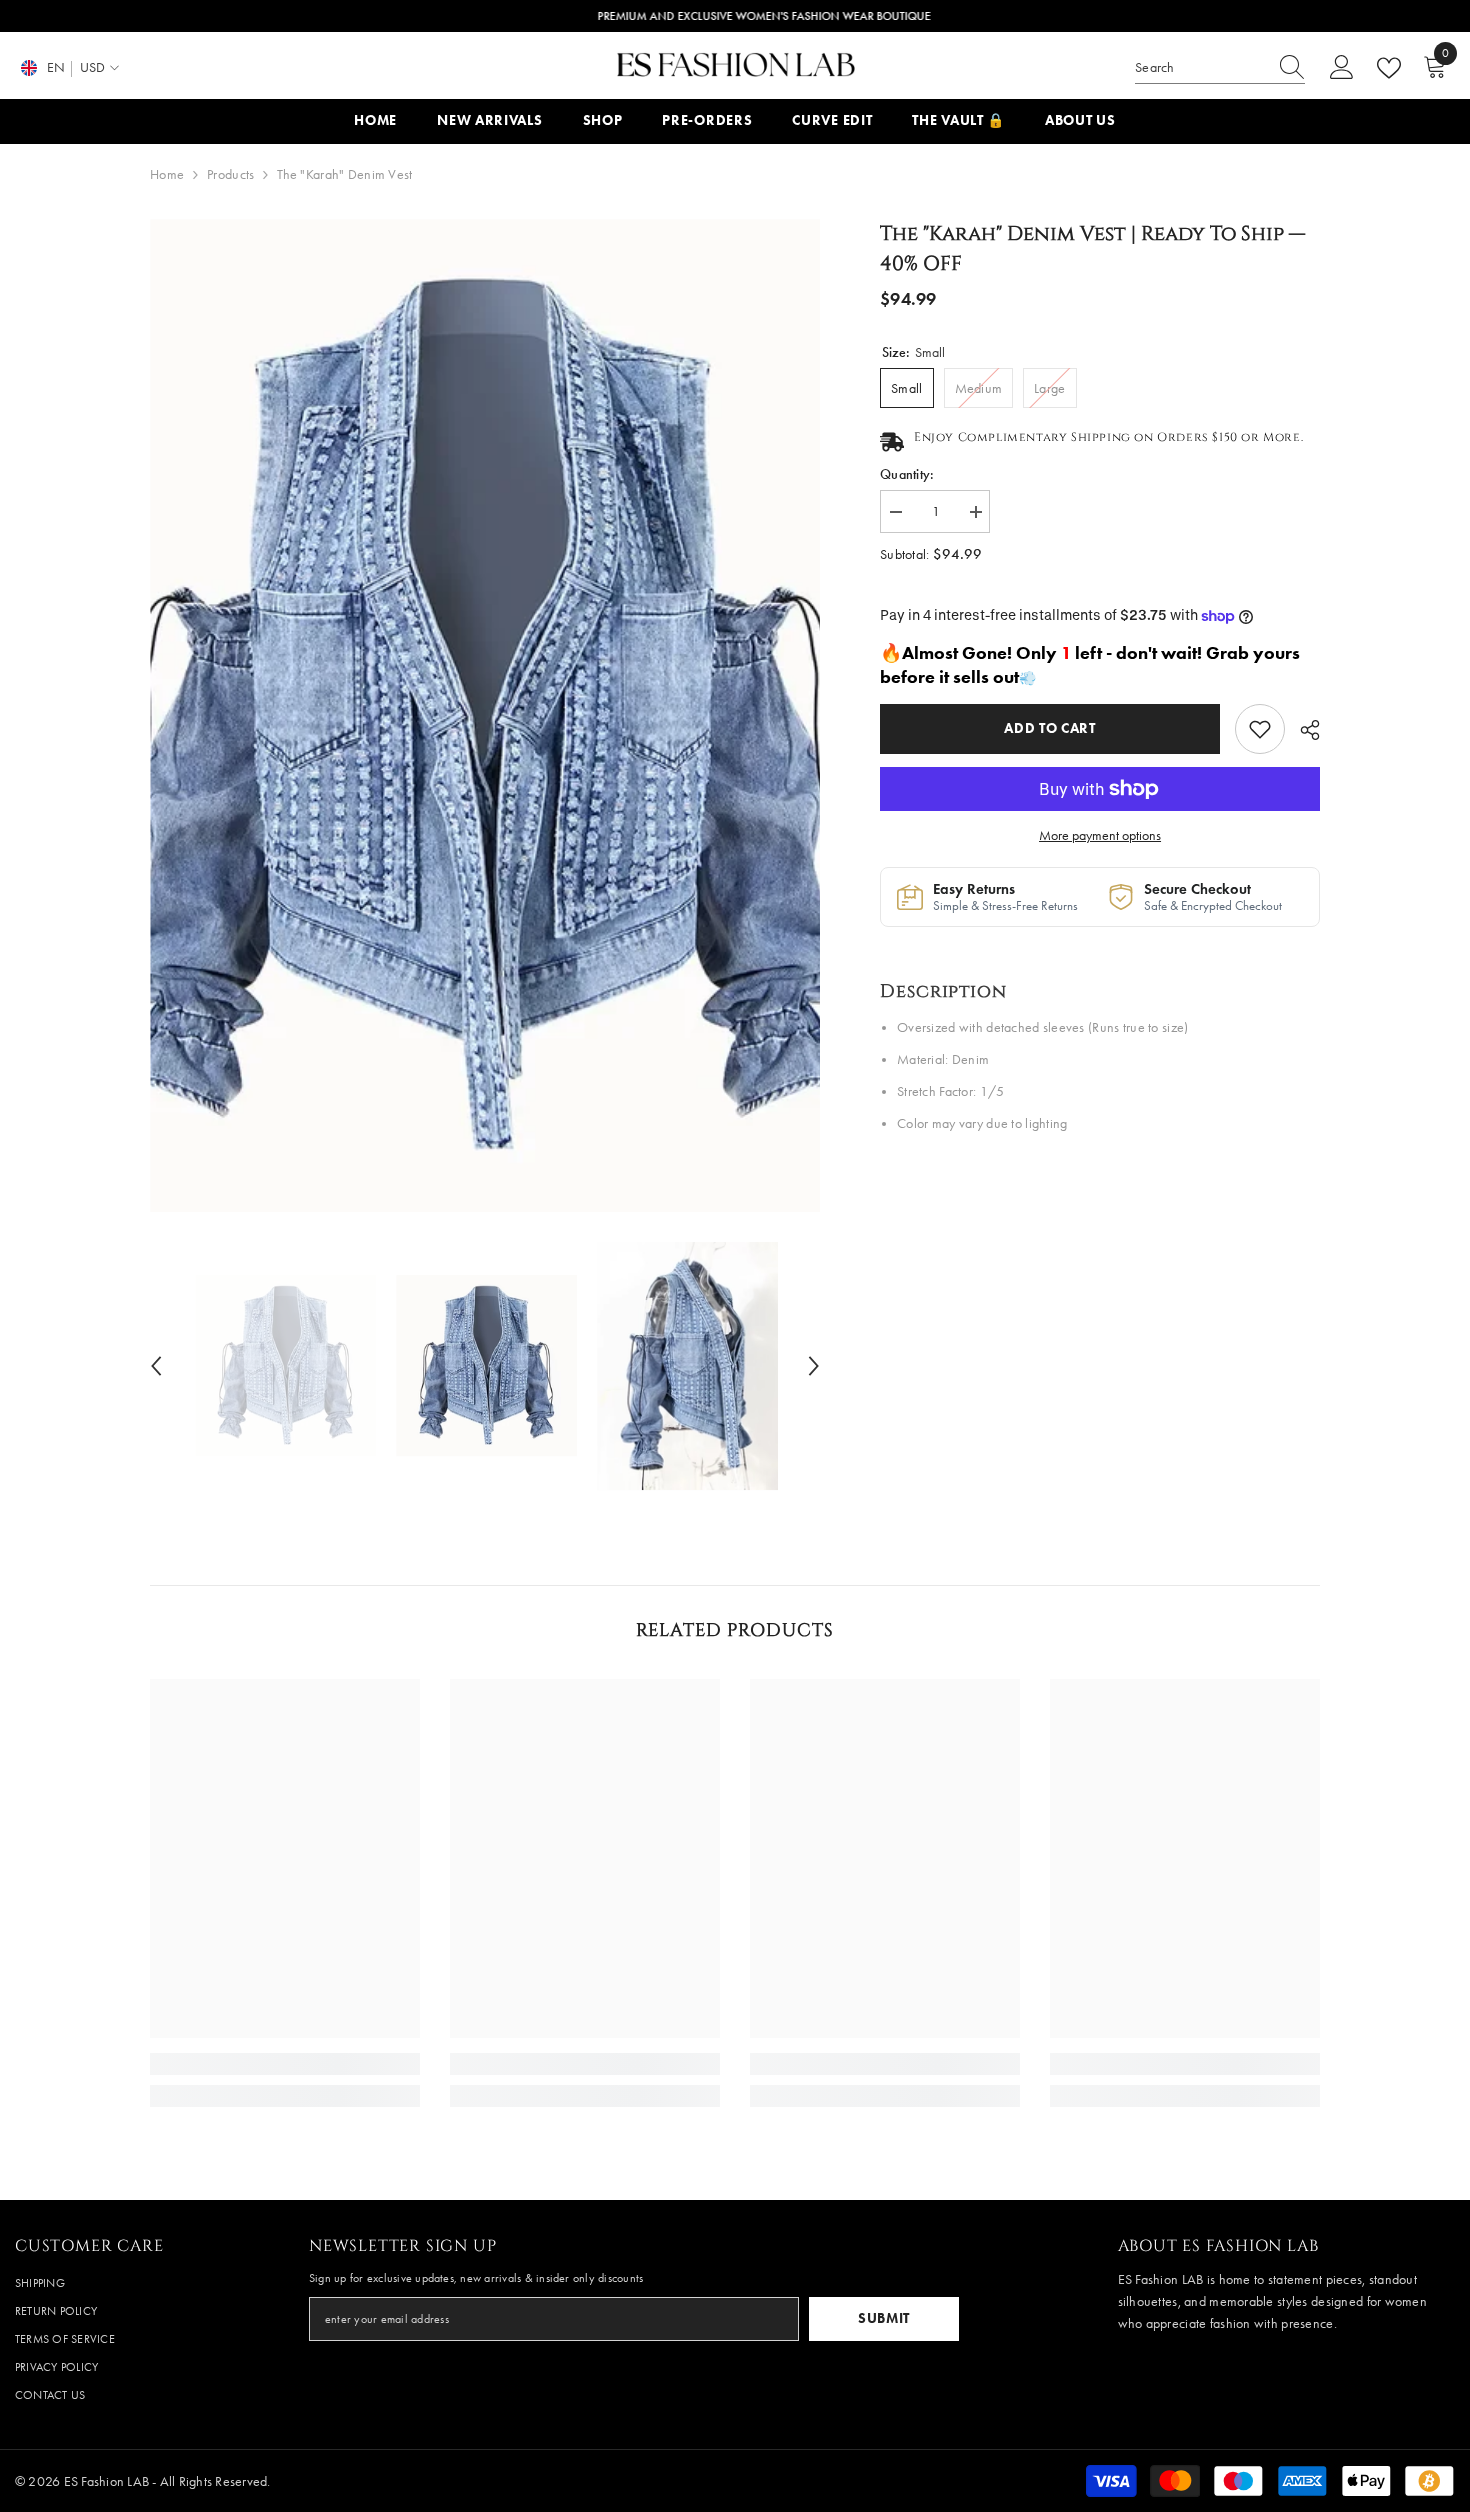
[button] (156, 1366)
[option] (485, 715)
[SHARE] (1302, 730)
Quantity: (907, 474)
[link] (1260, 729)
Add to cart (1055, 728)
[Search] (1220, 68)
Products (230, 174)
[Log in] (1342, 68)
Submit (884, 2318)
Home (167, 174)
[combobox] (1201, 68)
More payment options (1100, 835)
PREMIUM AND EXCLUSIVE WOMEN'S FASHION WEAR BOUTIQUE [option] (735, 16)
